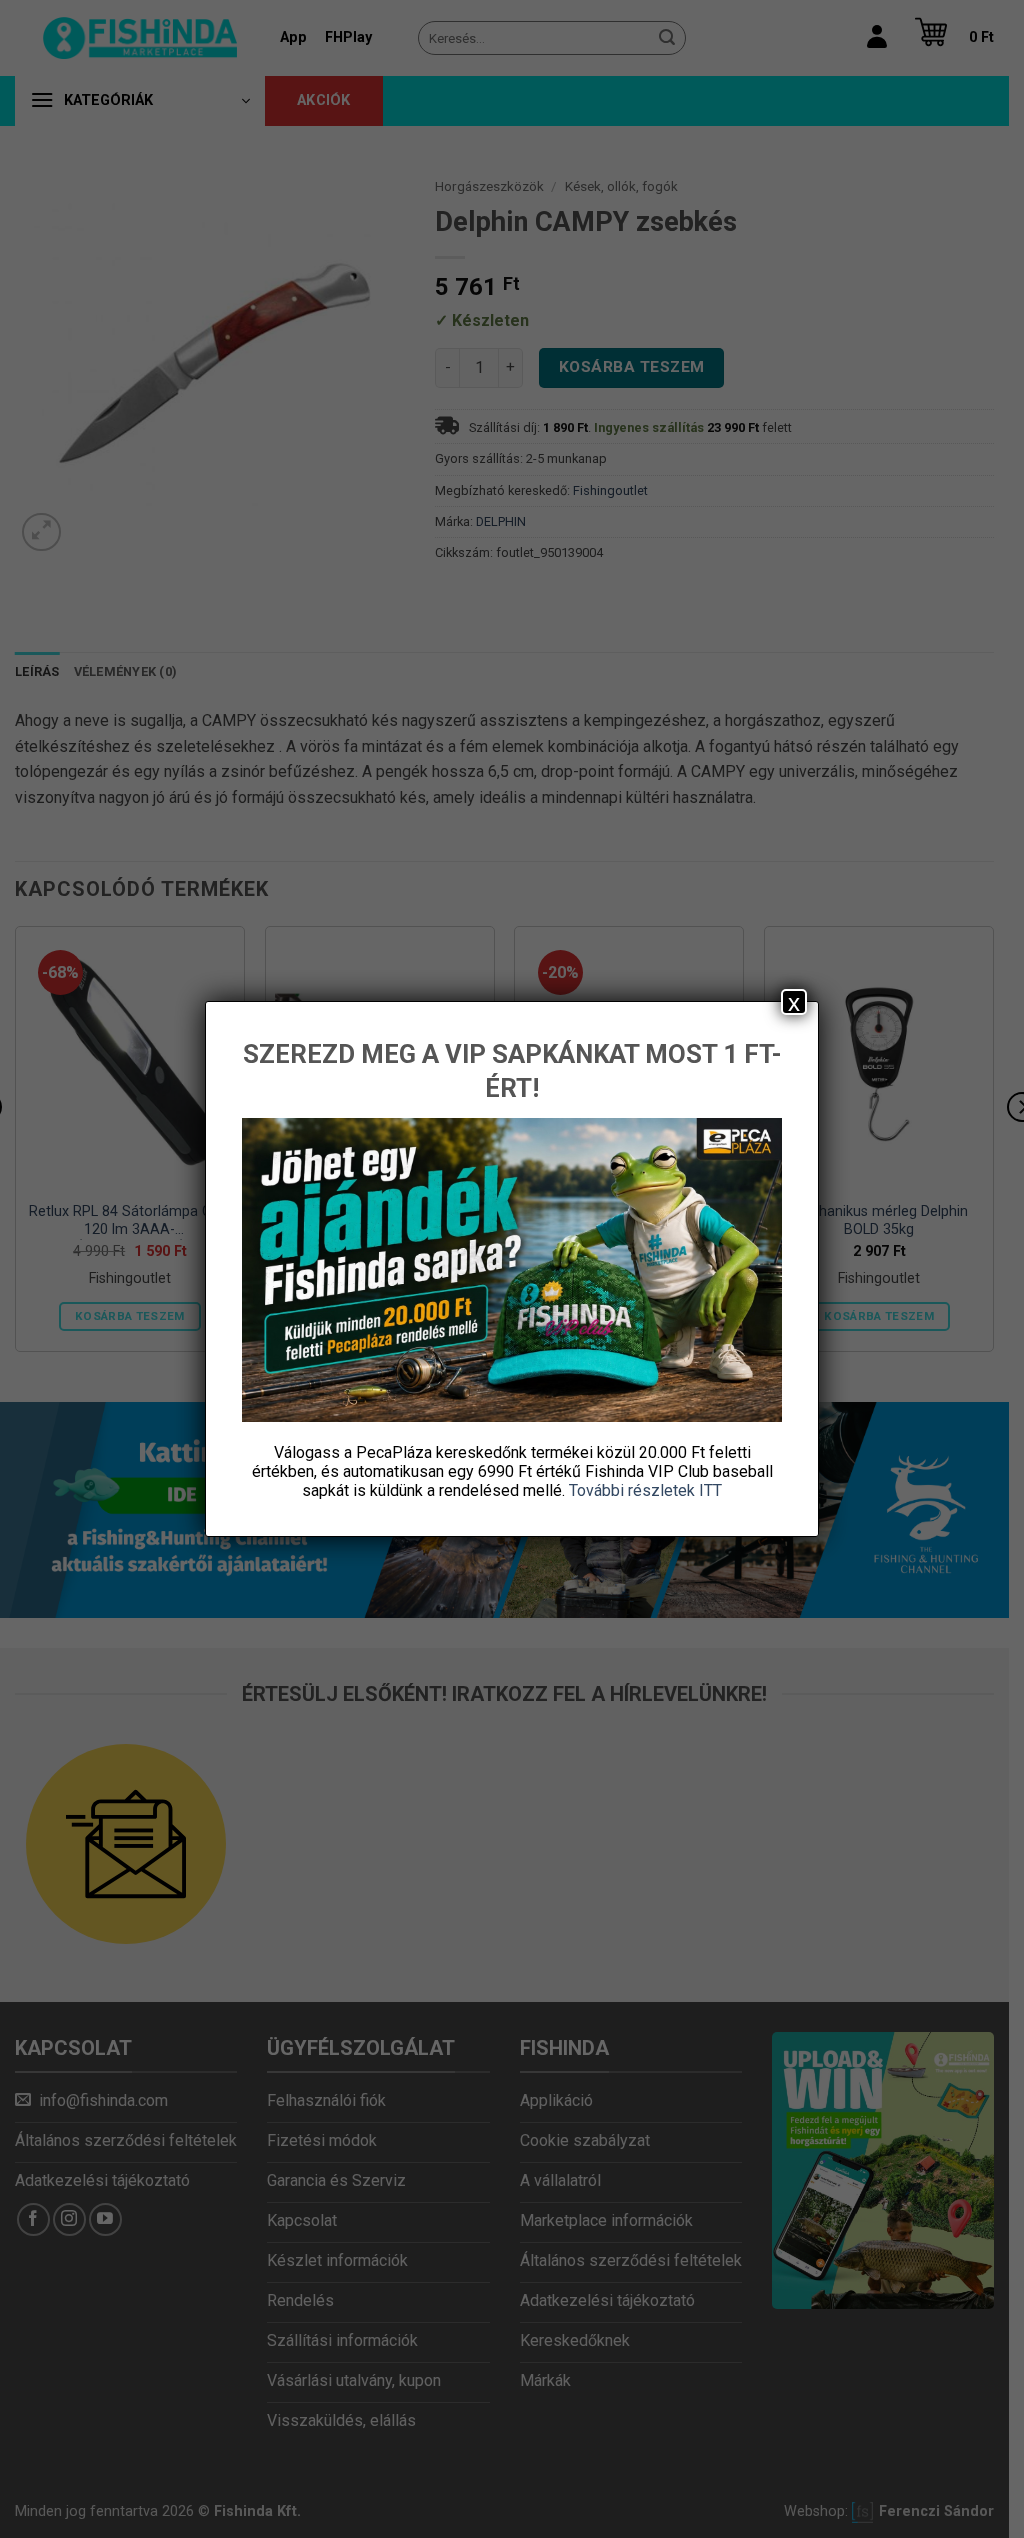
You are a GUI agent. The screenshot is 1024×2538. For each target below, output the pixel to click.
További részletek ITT (645, 1490)
